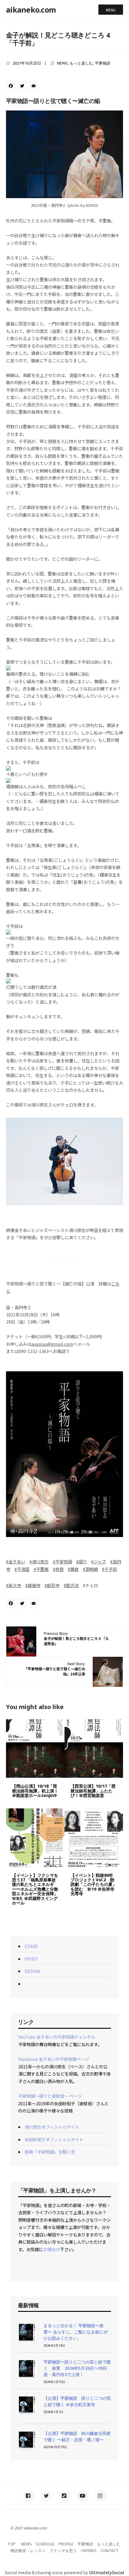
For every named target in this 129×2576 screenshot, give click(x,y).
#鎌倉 (73, 1569)
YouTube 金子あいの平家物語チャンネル (57, 2037)
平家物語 (103, 63)
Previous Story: (76, 1638)
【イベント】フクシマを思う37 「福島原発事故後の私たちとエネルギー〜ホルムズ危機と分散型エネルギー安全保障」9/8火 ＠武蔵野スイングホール (35, 1889)
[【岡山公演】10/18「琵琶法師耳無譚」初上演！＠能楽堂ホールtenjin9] (35, 1749)
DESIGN (33, 1971)
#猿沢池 (71, 1585)
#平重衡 (41, 1569)
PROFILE (66, 2544)
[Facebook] (12, 86)
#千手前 (109, 1569)
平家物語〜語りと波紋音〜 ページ (50, 2096)
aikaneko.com (31, 10)
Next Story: (55, 1669)
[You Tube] (82, 2496)
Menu (111, 10)
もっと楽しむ (81, 63)
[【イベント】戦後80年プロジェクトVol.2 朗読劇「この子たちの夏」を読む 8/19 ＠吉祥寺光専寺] (94, 1838)
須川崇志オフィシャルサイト (52, 2127)
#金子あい (16, 1561)
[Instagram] (100, 2496)
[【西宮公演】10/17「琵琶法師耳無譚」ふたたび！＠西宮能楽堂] (94, 1749)
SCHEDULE (45, 2544)
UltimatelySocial (107, 2572)
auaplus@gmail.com (52, 1344)
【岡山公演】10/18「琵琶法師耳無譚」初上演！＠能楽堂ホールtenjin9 (35, 1791)
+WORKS (89, 2550)
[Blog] (64, 2496)
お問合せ (52, 2249)
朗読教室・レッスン (28, 2550)
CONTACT (109, 2550)
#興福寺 (33, 1585)
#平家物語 (62, 1561)
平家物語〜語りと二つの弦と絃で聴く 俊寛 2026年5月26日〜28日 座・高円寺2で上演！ (77, 2368)
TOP (12, 2544)
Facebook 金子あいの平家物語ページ (54, 2059)
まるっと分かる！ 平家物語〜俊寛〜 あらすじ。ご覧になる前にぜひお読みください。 (76, 2332)
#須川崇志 (39, 1561)
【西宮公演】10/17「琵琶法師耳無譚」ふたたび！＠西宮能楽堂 (93, 1791)
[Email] (34, 86)
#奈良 (58, 1569)
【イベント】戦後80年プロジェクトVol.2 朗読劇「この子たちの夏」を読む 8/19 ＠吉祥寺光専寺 (94, 1884)
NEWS (62, 63)
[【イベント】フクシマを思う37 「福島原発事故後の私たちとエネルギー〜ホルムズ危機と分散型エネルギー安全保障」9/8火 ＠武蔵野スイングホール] (35, 1838)
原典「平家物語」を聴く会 (50, 2152)
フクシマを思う (63, 2550)
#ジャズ (99, 1561)
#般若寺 (52, 1585)
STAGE (31, 1946)
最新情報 (28, 2305)
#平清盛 (22, 1569)
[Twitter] (23, 86)
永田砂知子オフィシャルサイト (54, 2139)
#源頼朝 (90, 1569)
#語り (82, 1561)
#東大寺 (13, 1585)
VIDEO (31, 1959)
